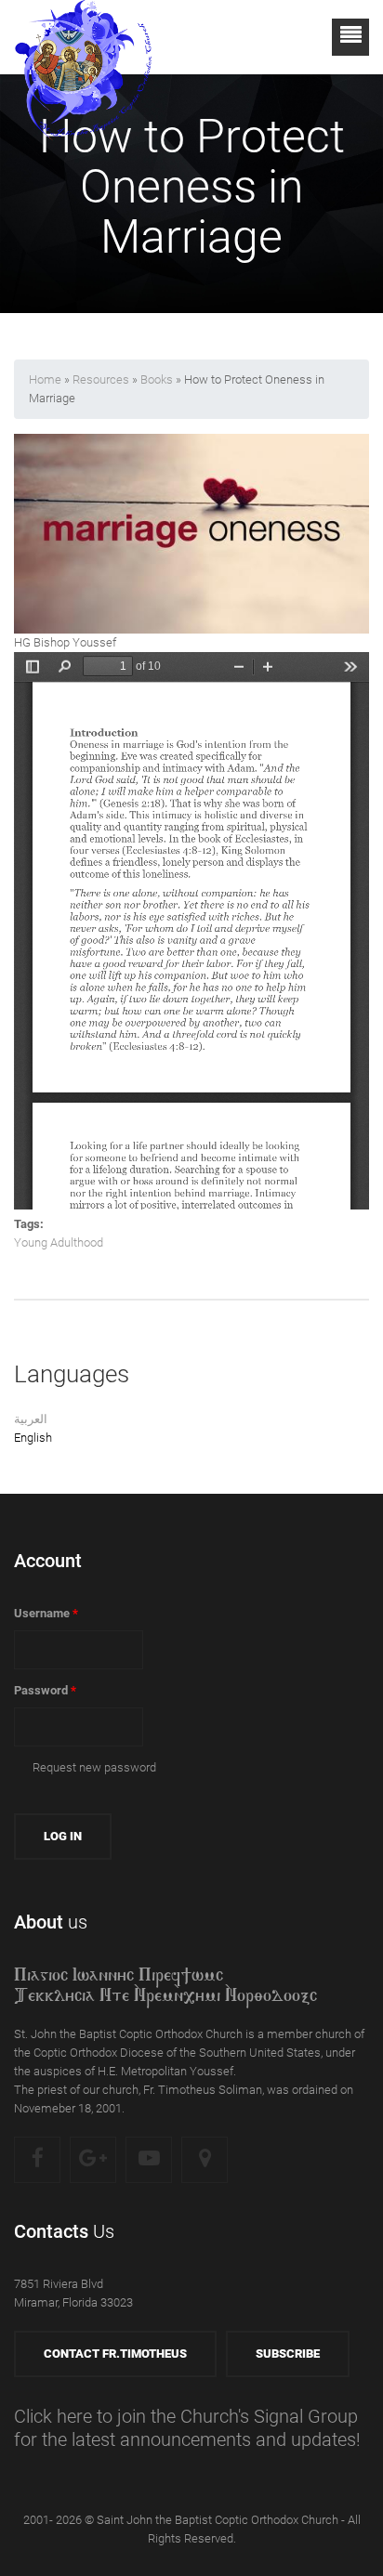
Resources (101, 379)
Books (157, 379)
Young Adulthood (59, 1242)
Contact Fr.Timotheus (115, 2354)
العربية (31, 1419)
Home (45, 379)
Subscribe (288, 2354)
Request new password (94, 1767)
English (33, 1438)
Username (46, 1613)
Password (45, 1690)
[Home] (84, 37)
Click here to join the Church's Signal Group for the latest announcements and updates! (187, 2428)
